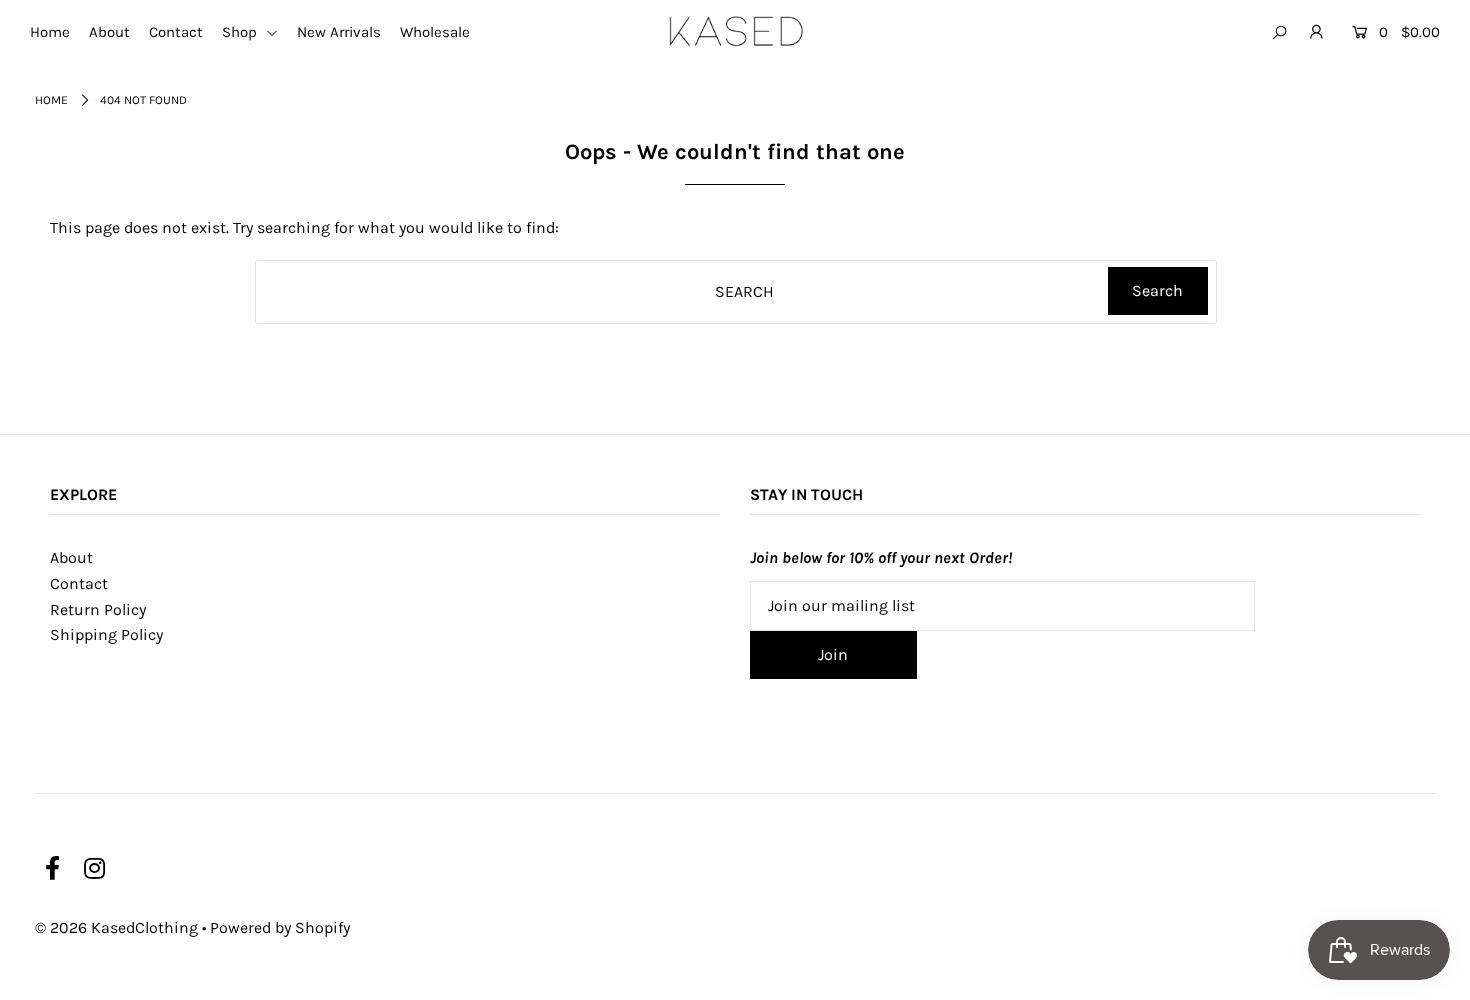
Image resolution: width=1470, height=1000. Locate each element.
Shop (241, 32)
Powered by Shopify (280, 927)
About (109, 32)
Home (50, 32)
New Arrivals (339, 32)
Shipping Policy (106, 634)
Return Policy (98, 609)
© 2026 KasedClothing (116, 927)
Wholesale (435, 32)
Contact (176, 32)
